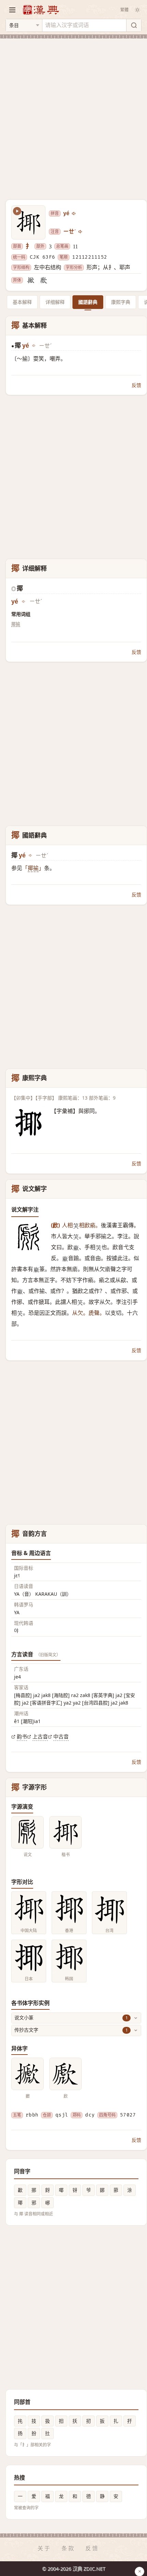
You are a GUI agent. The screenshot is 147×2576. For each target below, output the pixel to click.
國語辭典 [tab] (88, 302)
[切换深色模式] (137, 10)
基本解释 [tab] (22, 302)
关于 (44, 2548)
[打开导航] (12, 10)
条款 (68, 2548)
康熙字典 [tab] (121, 302)
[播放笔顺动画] (17, 211)
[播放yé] (74, 213)
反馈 (136, 385)
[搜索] (134, 25)
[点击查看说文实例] (28, 1832)
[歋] (44, 280)
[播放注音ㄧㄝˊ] (81, 232)
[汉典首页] (41, 10)
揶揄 (16, 624)
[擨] (31, 280)
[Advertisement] (73, 115)
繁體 (124, 10)
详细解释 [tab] (55, 302)
